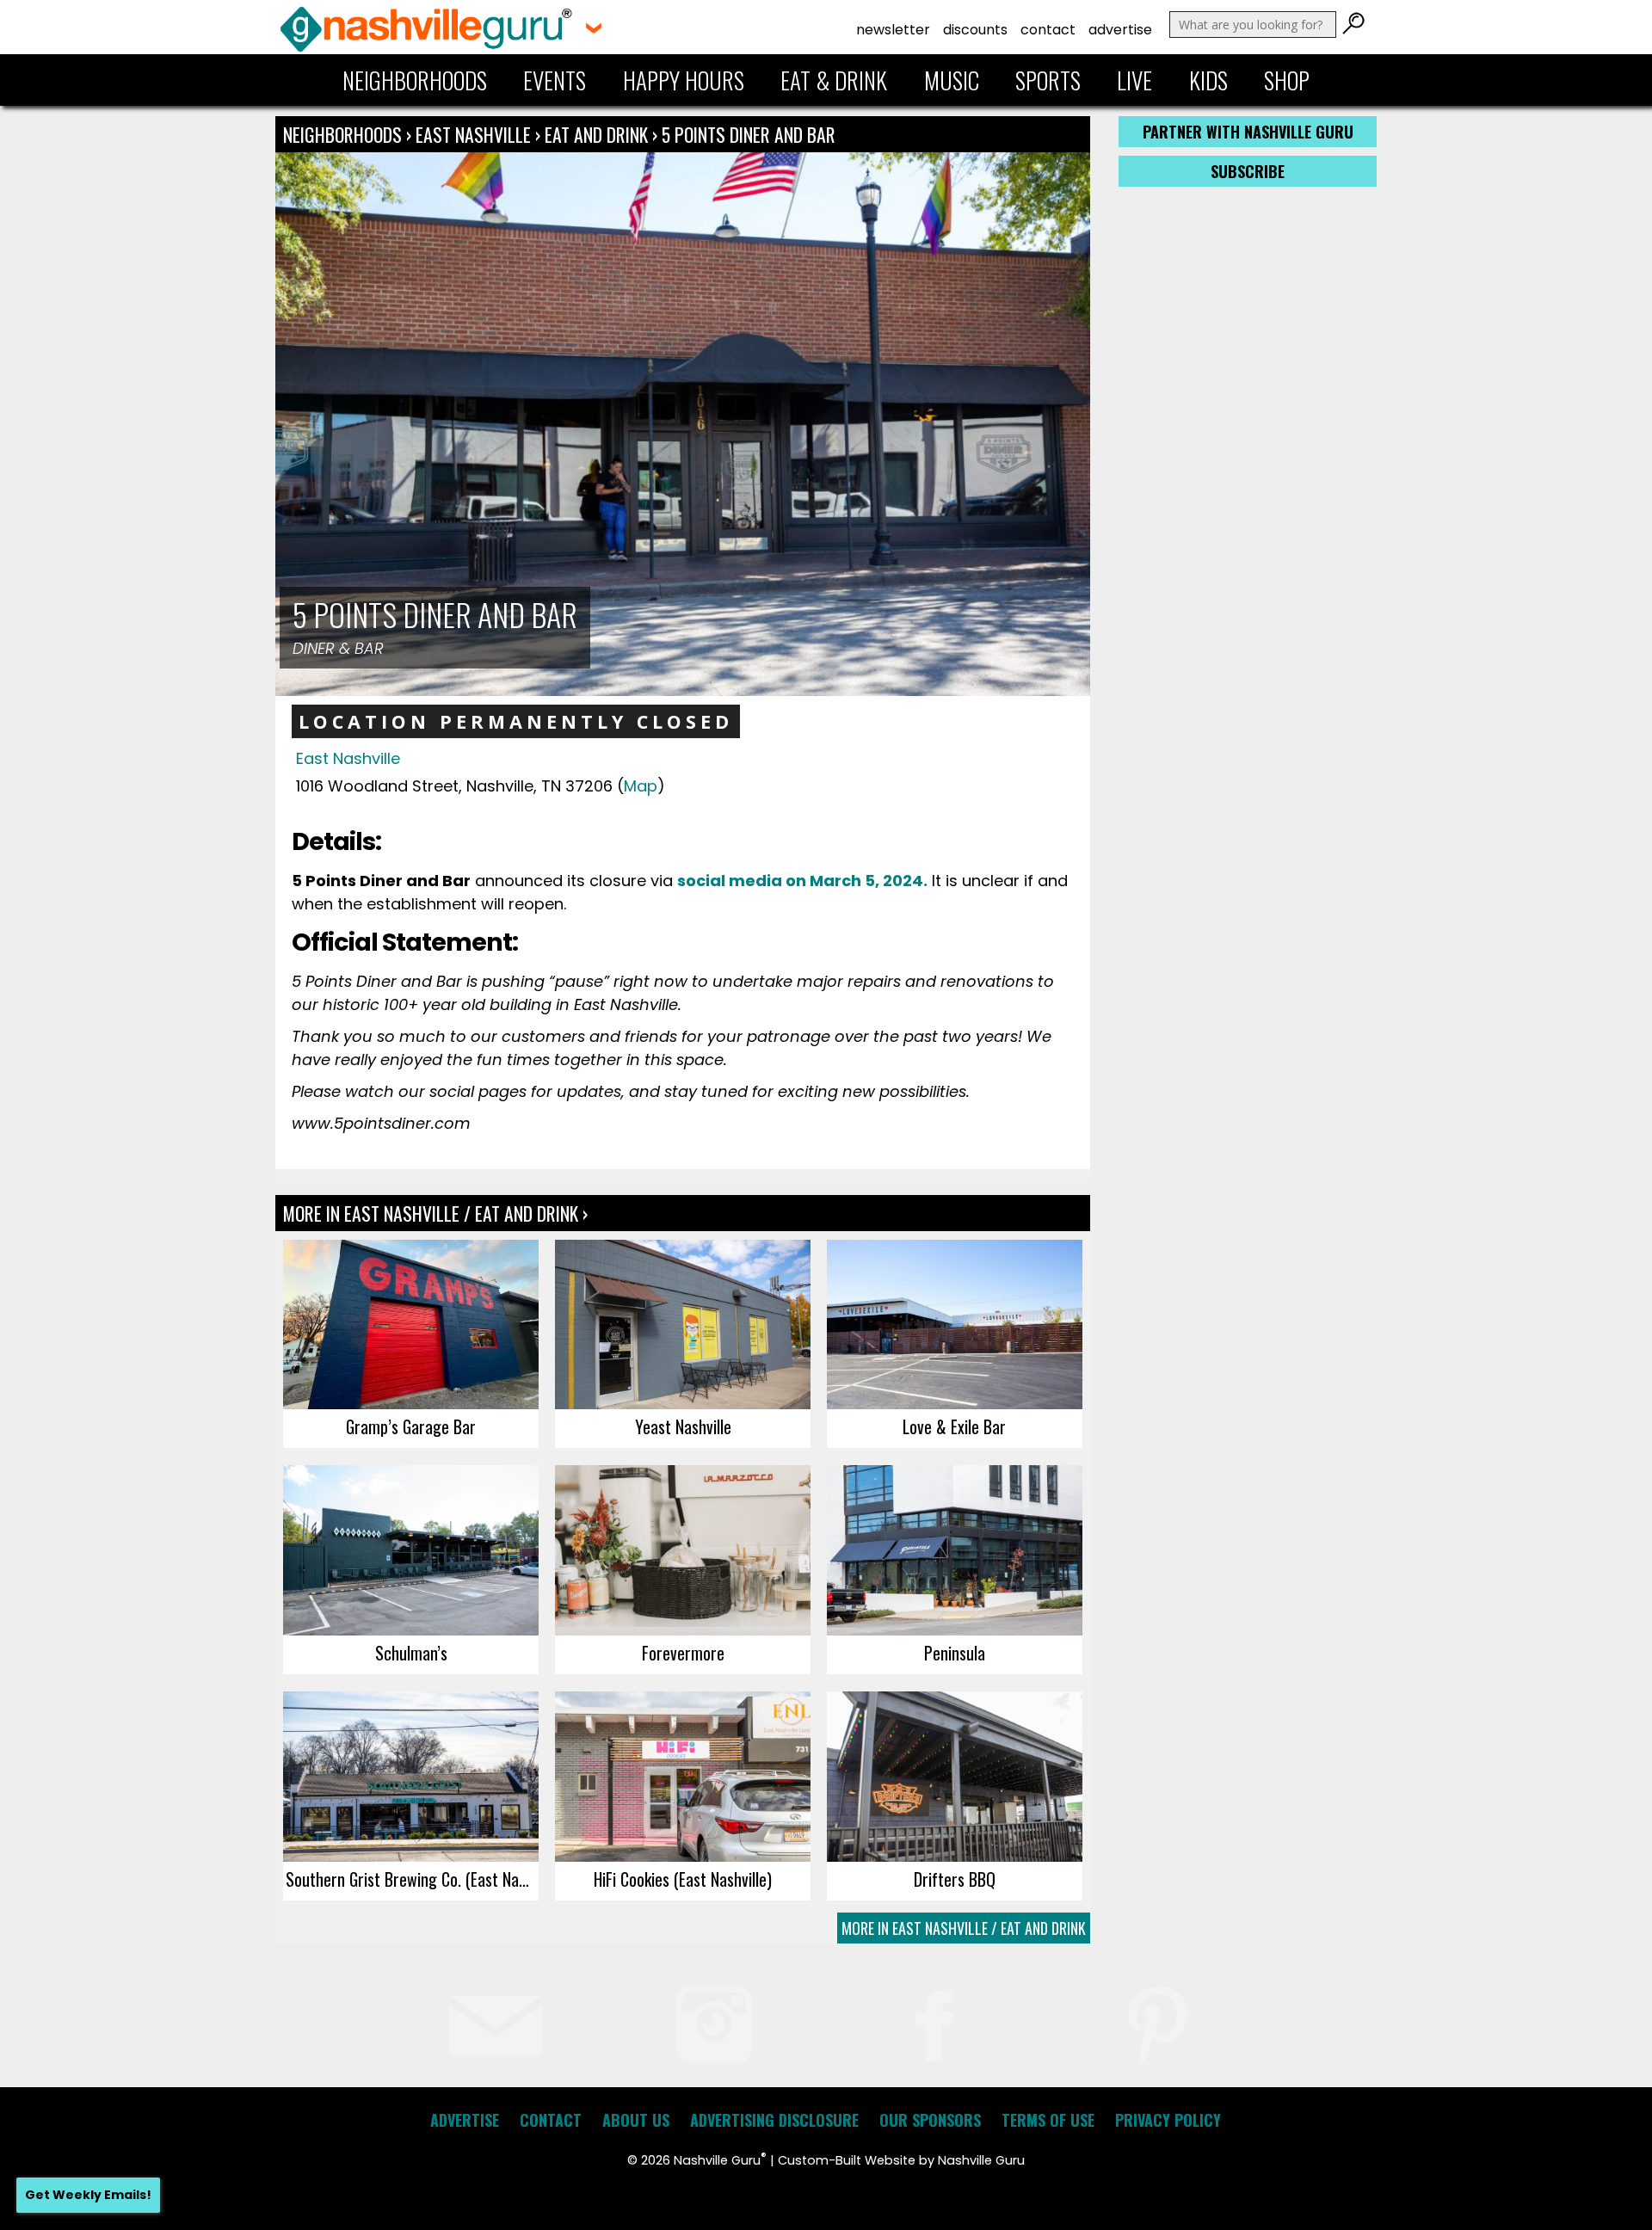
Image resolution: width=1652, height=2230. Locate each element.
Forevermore (683, 1653)
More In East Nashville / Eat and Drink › (435, 1213)
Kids (1208, 80)
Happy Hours (684, 80)
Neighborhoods (415, 80)
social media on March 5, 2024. (802, 881)
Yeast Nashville (683, 1426)
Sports (1048, 80)
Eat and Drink (596, 134)
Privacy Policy (1168, 2120)
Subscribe (1248, 171)
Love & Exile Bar (954, 1426)
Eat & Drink (834, 80)
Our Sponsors (930, 2120)
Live (1134, 80)
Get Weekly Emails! (88, 2195)
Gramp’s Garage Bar (411, 1426)
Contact (1048, 30)
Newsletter (893, 30)
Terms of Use (1048, 2120)
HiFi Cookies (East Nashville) (683, 1879)
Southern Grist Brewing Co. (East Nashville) (412, 1879)
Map (641, 786)
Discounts (975, 30)
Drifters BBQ (955, 1879)
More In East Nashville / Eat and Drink (964, 1928)
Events (555, 80)
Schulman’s (411, 1653)
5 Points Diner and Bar (749, 134)
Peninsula (955, 1653)
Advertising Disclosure (774, 2120)
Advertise (1120, 30)
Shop (1287, 80)
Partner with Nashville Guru (1248, 132)
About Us (636, 2120)
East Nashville (475, 134)
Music (952, 80)
